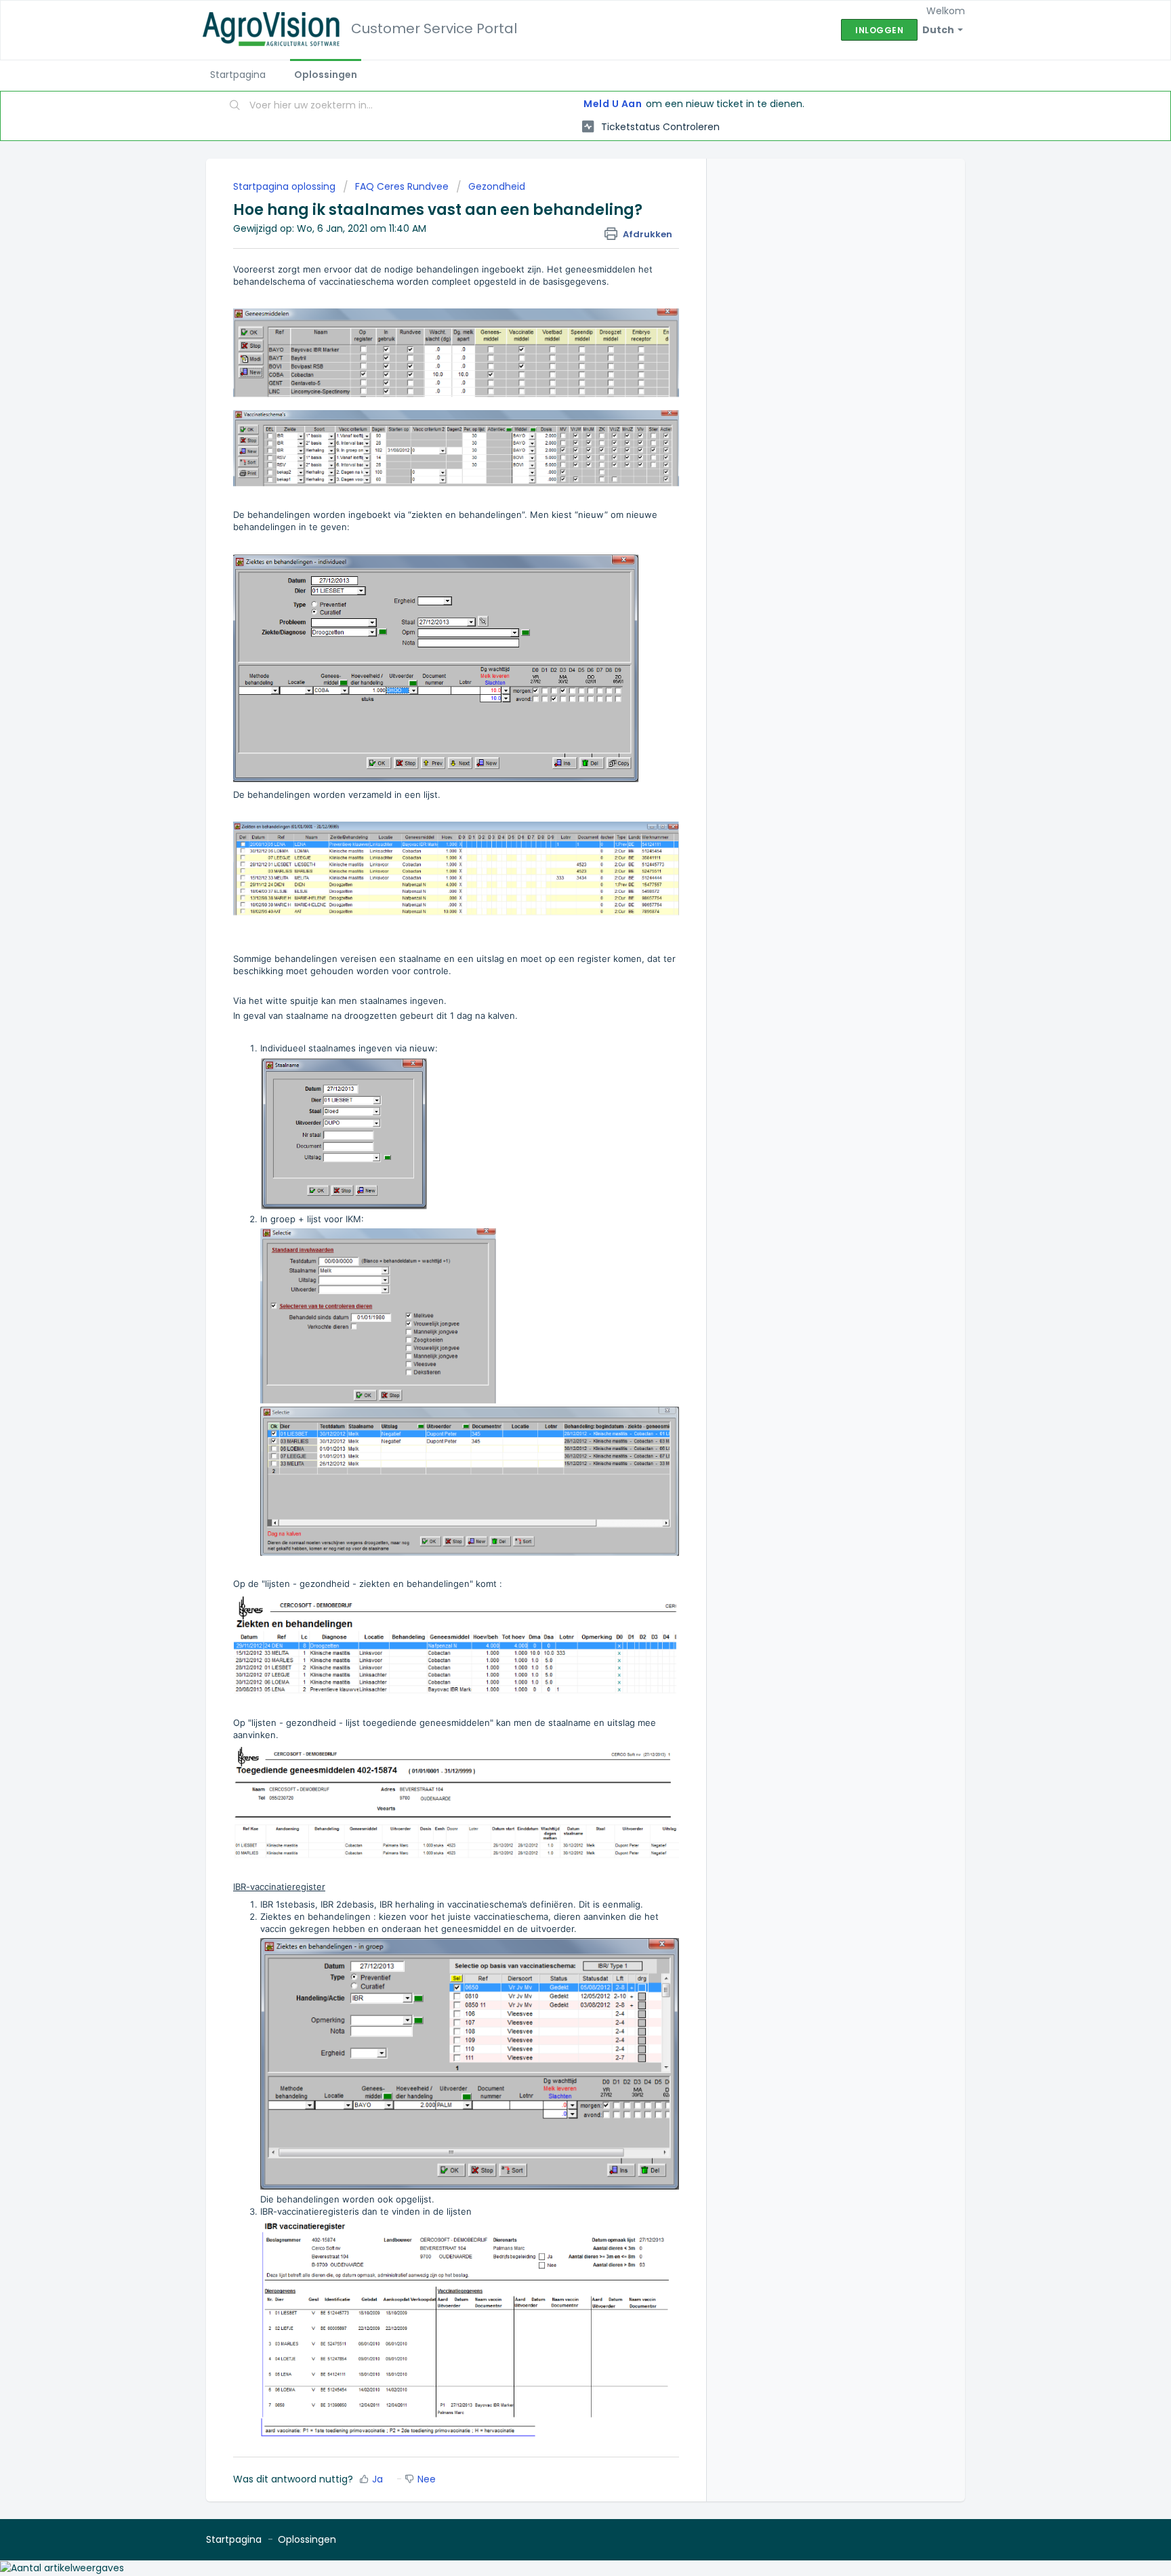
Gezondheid (497, 186)
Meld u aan (613, 104)
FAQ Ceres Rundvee (402, 186)
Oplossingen (326, 75)
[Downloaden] (560, 1146)
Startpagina (238, 75)
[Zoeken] (235, 106)
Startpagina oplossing (286, 186)
